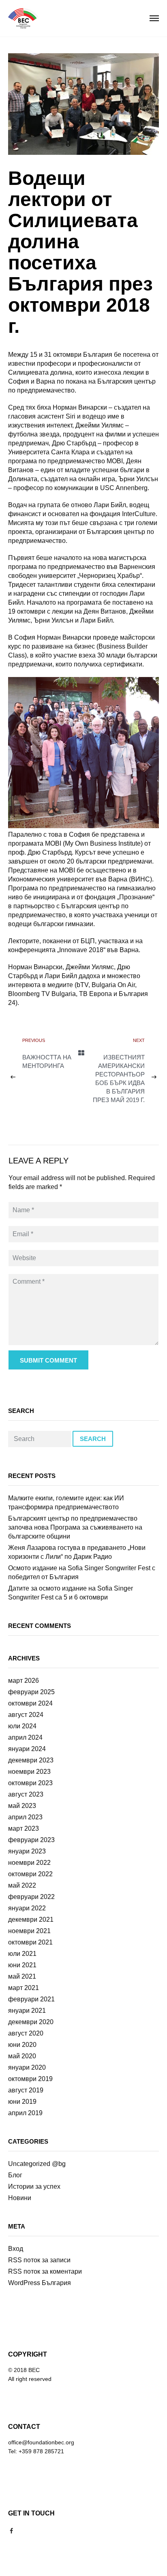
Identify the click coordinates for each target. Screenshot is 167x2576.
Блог (15, 2175)
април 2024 (25, 1737)
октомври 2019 (30, 2079)
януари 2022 (27, 1908)
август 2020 (26, 2033)
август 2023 (26, 1794)
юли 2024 (22, 1726)
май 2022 (22, 1885)
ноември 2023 (29, 1772)
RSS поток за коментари (45, 2271)
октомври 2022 (30, 1874)
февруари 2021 (31, 1999)
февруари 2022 (31, 1897)
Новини (20, 2198)
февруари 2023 (31, 1840)
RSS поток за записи (39, 2260)
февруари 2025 (31, 1692)
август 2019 (26, 2090)
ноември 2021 (29, 1931)
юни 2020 (22, 2045)
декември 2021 (31, 1920)
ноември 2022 (29, 1863)
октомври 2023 (30, 1783)
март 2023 (24, 1828)
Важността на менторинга (47, 1061)
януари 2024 (27, 1749)
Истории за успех (34, 2186)
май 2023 (22, 1806)
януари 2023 (27, 1851)
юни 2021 (22, 1965)
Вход (16, 2249)
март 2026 (24, 1681)
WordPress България (40, 2283)
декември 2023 (31, 1760)
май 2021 (22, 1976)
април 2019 (25, 2113)
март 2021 (24, 1988)
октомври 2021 (30, 1942)
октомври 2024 (30, 1703)
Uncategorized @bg (37, 2164)
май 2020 (22, 2056)
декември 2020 (31, 2022)
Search (93, 1439)
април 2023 (25, 1817)
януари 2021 (27, 2011)
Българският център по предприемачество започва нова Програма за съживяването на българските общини (75, 1527)
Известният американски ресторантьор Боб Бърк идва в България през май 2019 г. (119, 1079)
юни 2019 (22, 2102)
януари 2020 (27, 2067)
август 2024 (26, 1715)
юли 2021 (22, 1954)
